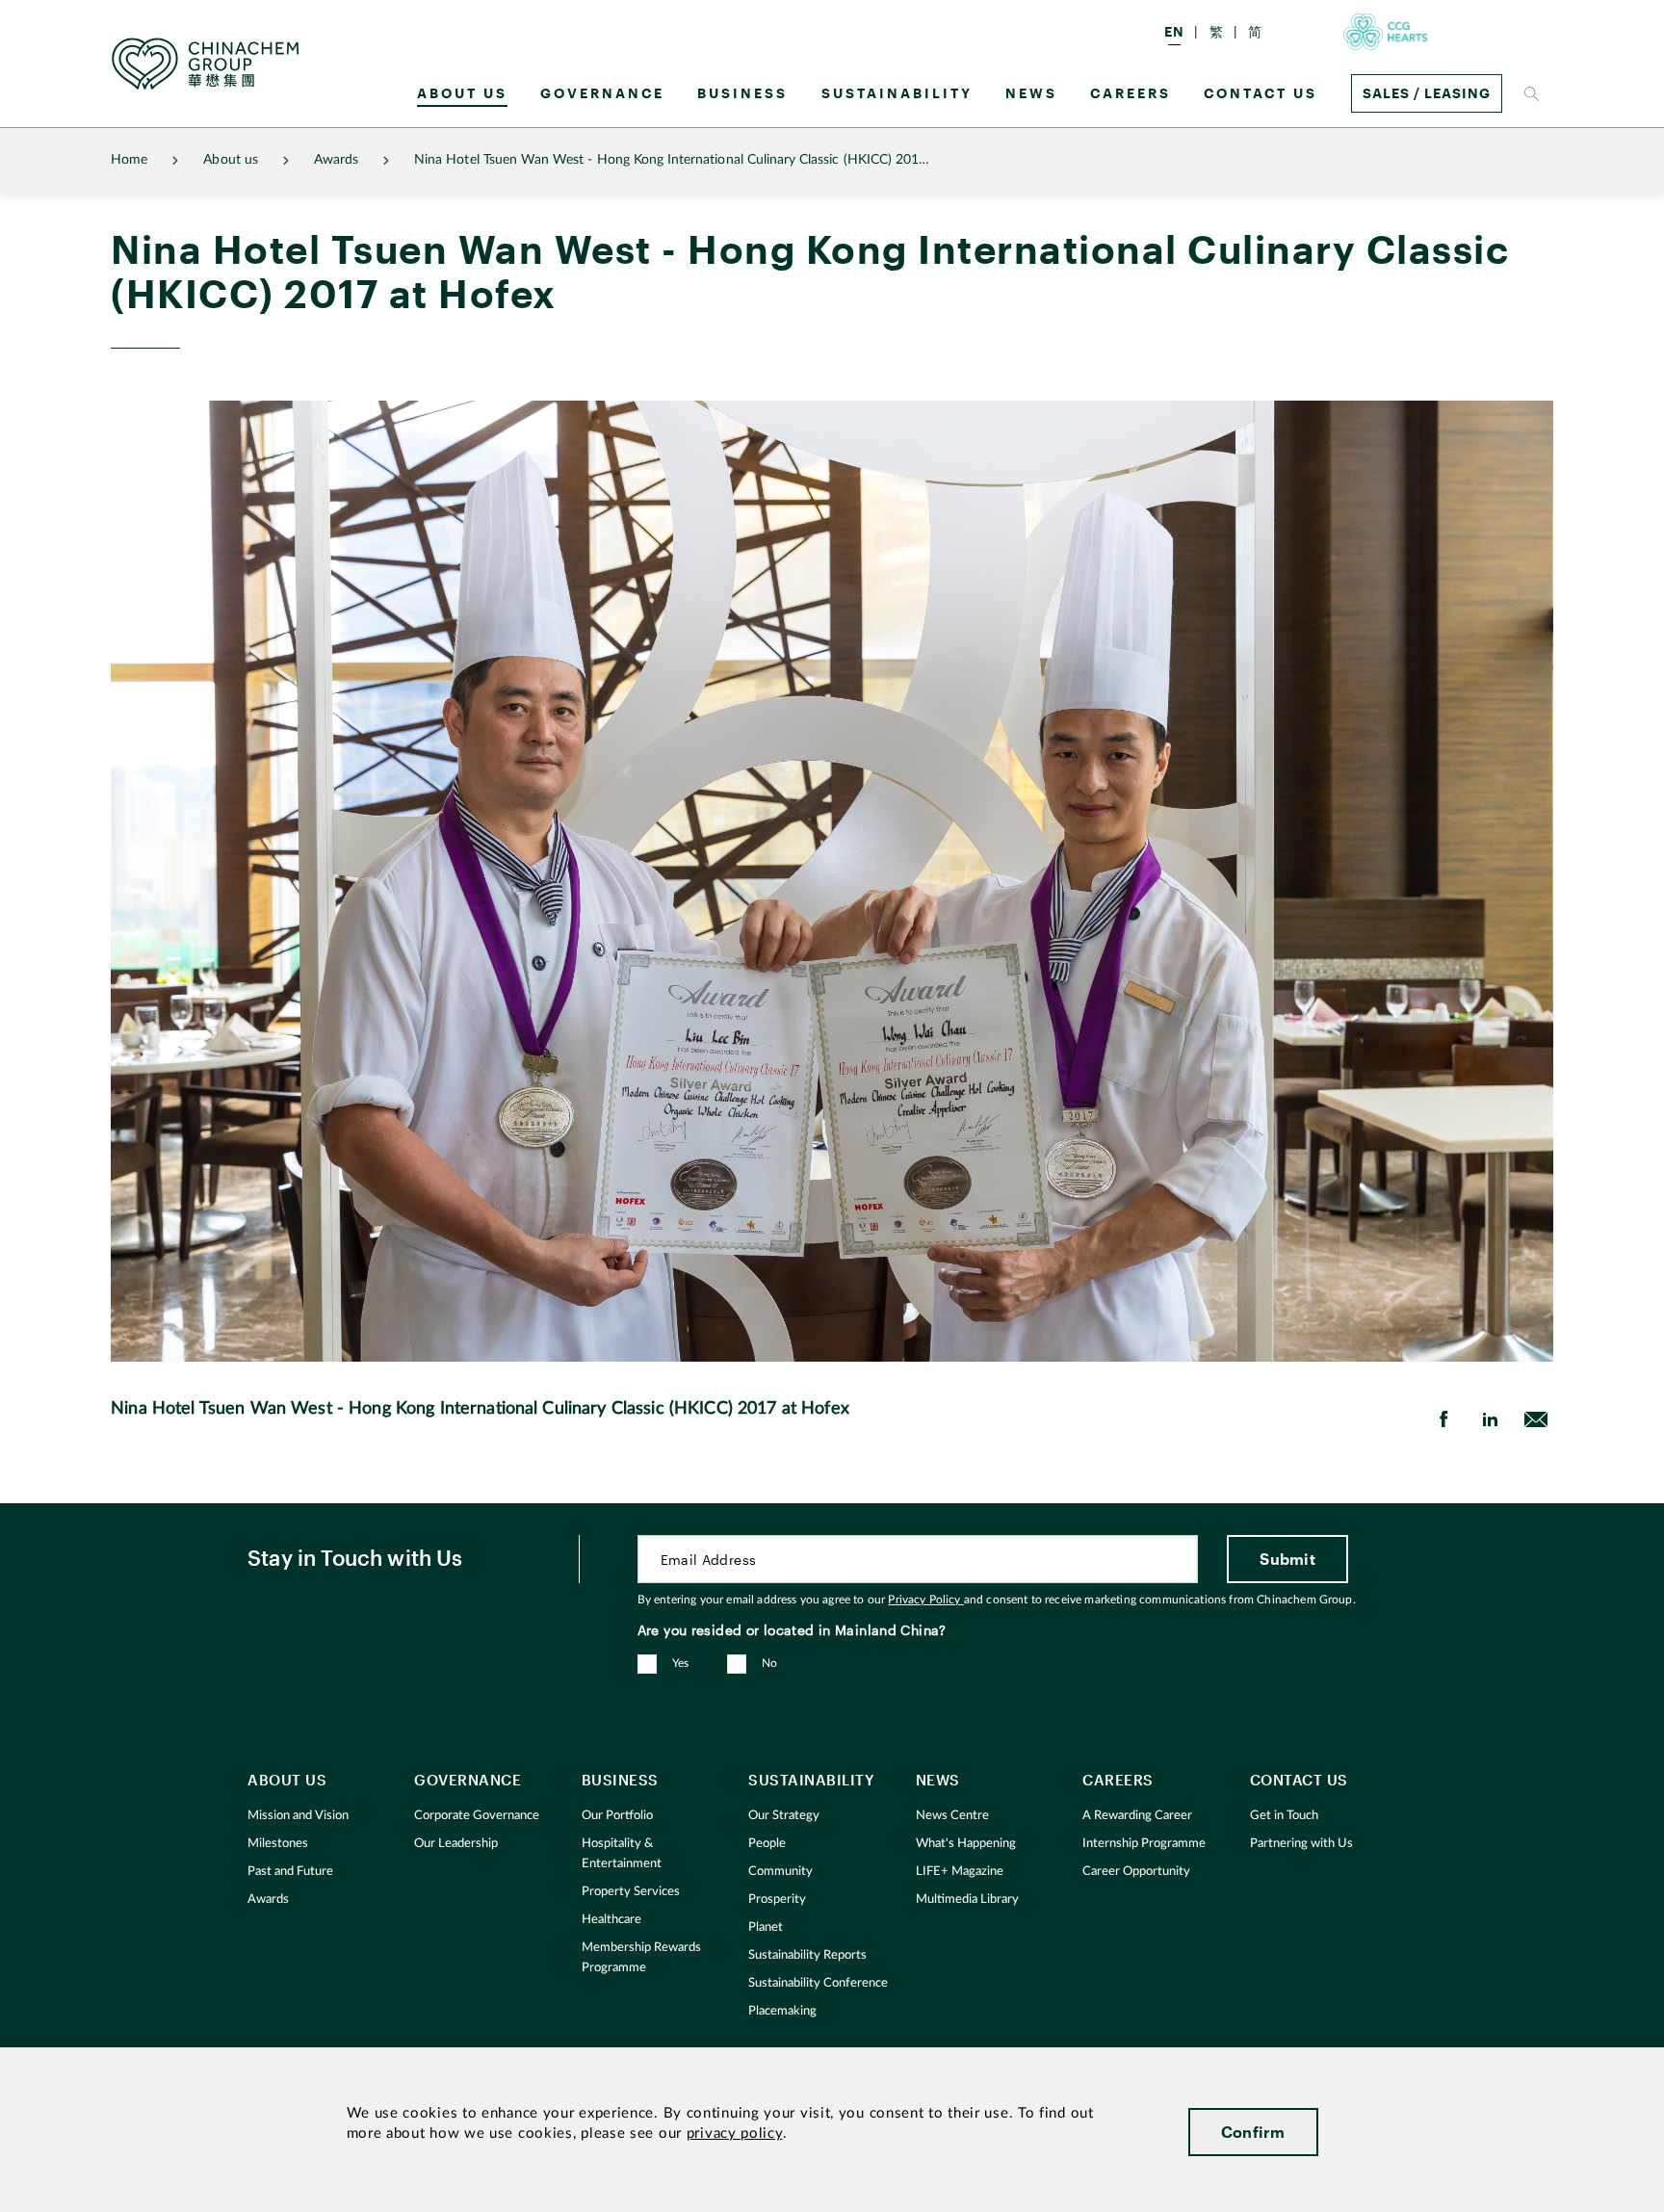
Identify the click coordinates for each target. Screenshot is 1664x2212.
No (770, 1663)
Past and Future (290, 1872)
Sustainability (897, 93)
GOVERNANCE (602, 93)
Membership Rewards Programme (641, 1958)
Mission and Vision (298, 1816)
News (1031, 93)
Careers (1131, 93)
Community (780, 1872)
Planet (766, 1927)
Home (129, 160)
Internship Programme (1144, 1844)
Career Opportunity (1136, 1872)
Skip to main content (73, 15)
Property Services (631, 1892)
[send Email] (1536, 1419)
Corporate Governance (477, 1816)
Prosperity (777, 1900)
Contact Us (1261, 93)
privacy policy (735, 2134)
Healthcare (611, 1920)
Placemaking (782, 2011)
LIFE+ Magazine (960, 1872)
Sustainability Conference (818, 1983)
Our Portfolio (617, 1816)
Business (742, 93)
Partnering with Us (1301, 1844)
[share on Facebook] (1443, 1419)
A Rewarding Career (1137, 1816)
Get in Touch (1284, 1816)
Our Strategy (784, 1816)
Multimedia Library (967, 1900)
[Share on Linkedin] (1490, 1419)
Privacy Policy (925, 1600)
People (767, 1844)
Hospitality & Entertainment (622, 1854)
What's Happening (966, 1844)
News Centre (952, 1816)
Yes (681, 1663)
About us (462, 93)
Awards (336, 160)
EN (1174, 31)
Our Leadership (456, 1844)
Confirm (1253, 2132)
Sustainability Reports (807, 1955)
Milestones (278, 1844)
